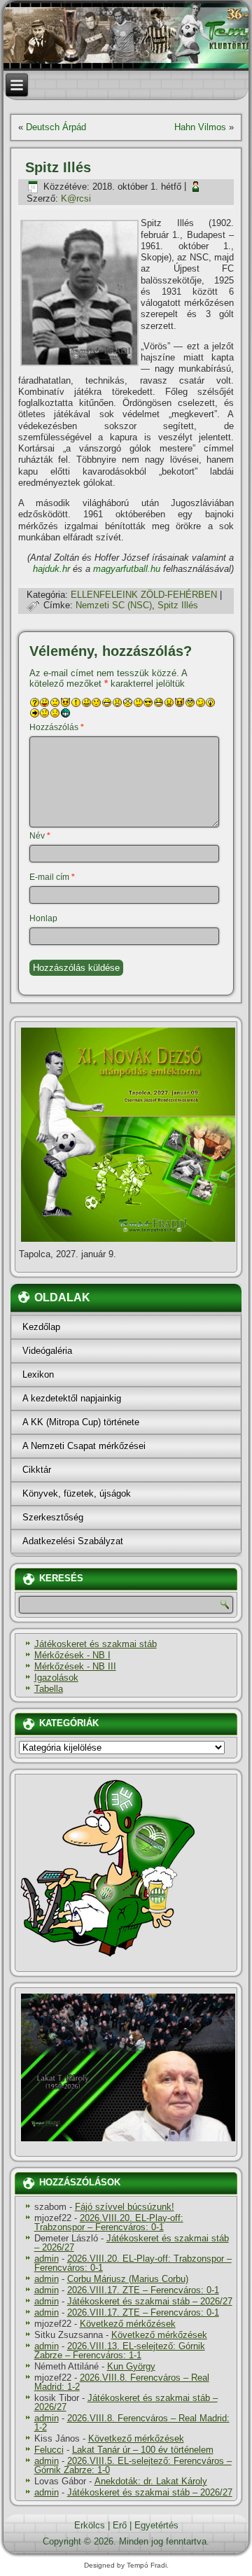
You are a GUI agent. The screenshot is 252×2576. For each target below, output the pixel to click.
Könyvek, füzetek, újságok (77, 1493)
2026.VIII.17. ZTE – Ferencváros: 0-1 (143, 2290)
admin (47, 2259)
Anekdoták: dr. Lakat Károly (151, 2481)
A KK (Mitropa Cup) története (81, 1422)
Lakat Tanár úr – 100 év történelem (143, 2450)
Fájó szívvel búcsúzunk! (125, 2207)
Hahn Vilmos (200, 127)
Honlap (43, 918)
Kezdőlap (41, 1327)
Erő (120, 2525)
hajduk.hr (51, 569)
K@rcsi (76, 198)
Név (40, 836)
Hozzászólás (57, 727)
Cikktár (37, 1470)
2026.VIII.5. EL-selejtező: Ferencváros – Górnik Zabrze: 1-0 (133, 2465)
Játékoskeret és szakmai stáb (96, 1644)
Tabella (49, 1689)
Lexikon (38, 1374)
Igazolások (56, 1678)
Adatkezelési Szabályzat (73, 1541)
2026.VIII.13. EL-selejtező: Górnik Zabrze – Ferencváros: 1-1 (120, 2351)
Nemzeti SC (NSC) (114, 605)
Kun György (131, 2366)
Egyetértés (156, 2525)
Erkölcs (90, 2525)
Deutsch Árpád (56, 127)
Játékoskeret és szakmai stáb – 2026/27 (132, 2243)
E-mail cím (52, 877)
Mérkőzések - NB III (75, 1666)
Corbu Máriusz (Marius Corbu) (128, 2279)
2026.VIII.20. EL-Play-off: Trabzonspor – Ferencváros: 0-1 (109, 2222)
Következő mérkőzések (128, 2324)
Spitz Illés (178, 605)
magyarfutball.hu (127, 569)
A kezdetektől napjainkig (72, 1398)
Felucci (49, 2450)
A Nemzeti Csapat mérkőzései (84, 1446)
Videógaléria (47, 1351)
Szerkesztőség (53, 1517)
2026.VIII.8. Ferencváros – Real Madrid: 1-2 (122, 2382)
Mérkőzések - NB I (72, 1655)
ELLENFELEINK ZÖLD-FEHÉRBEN (144, 595)
